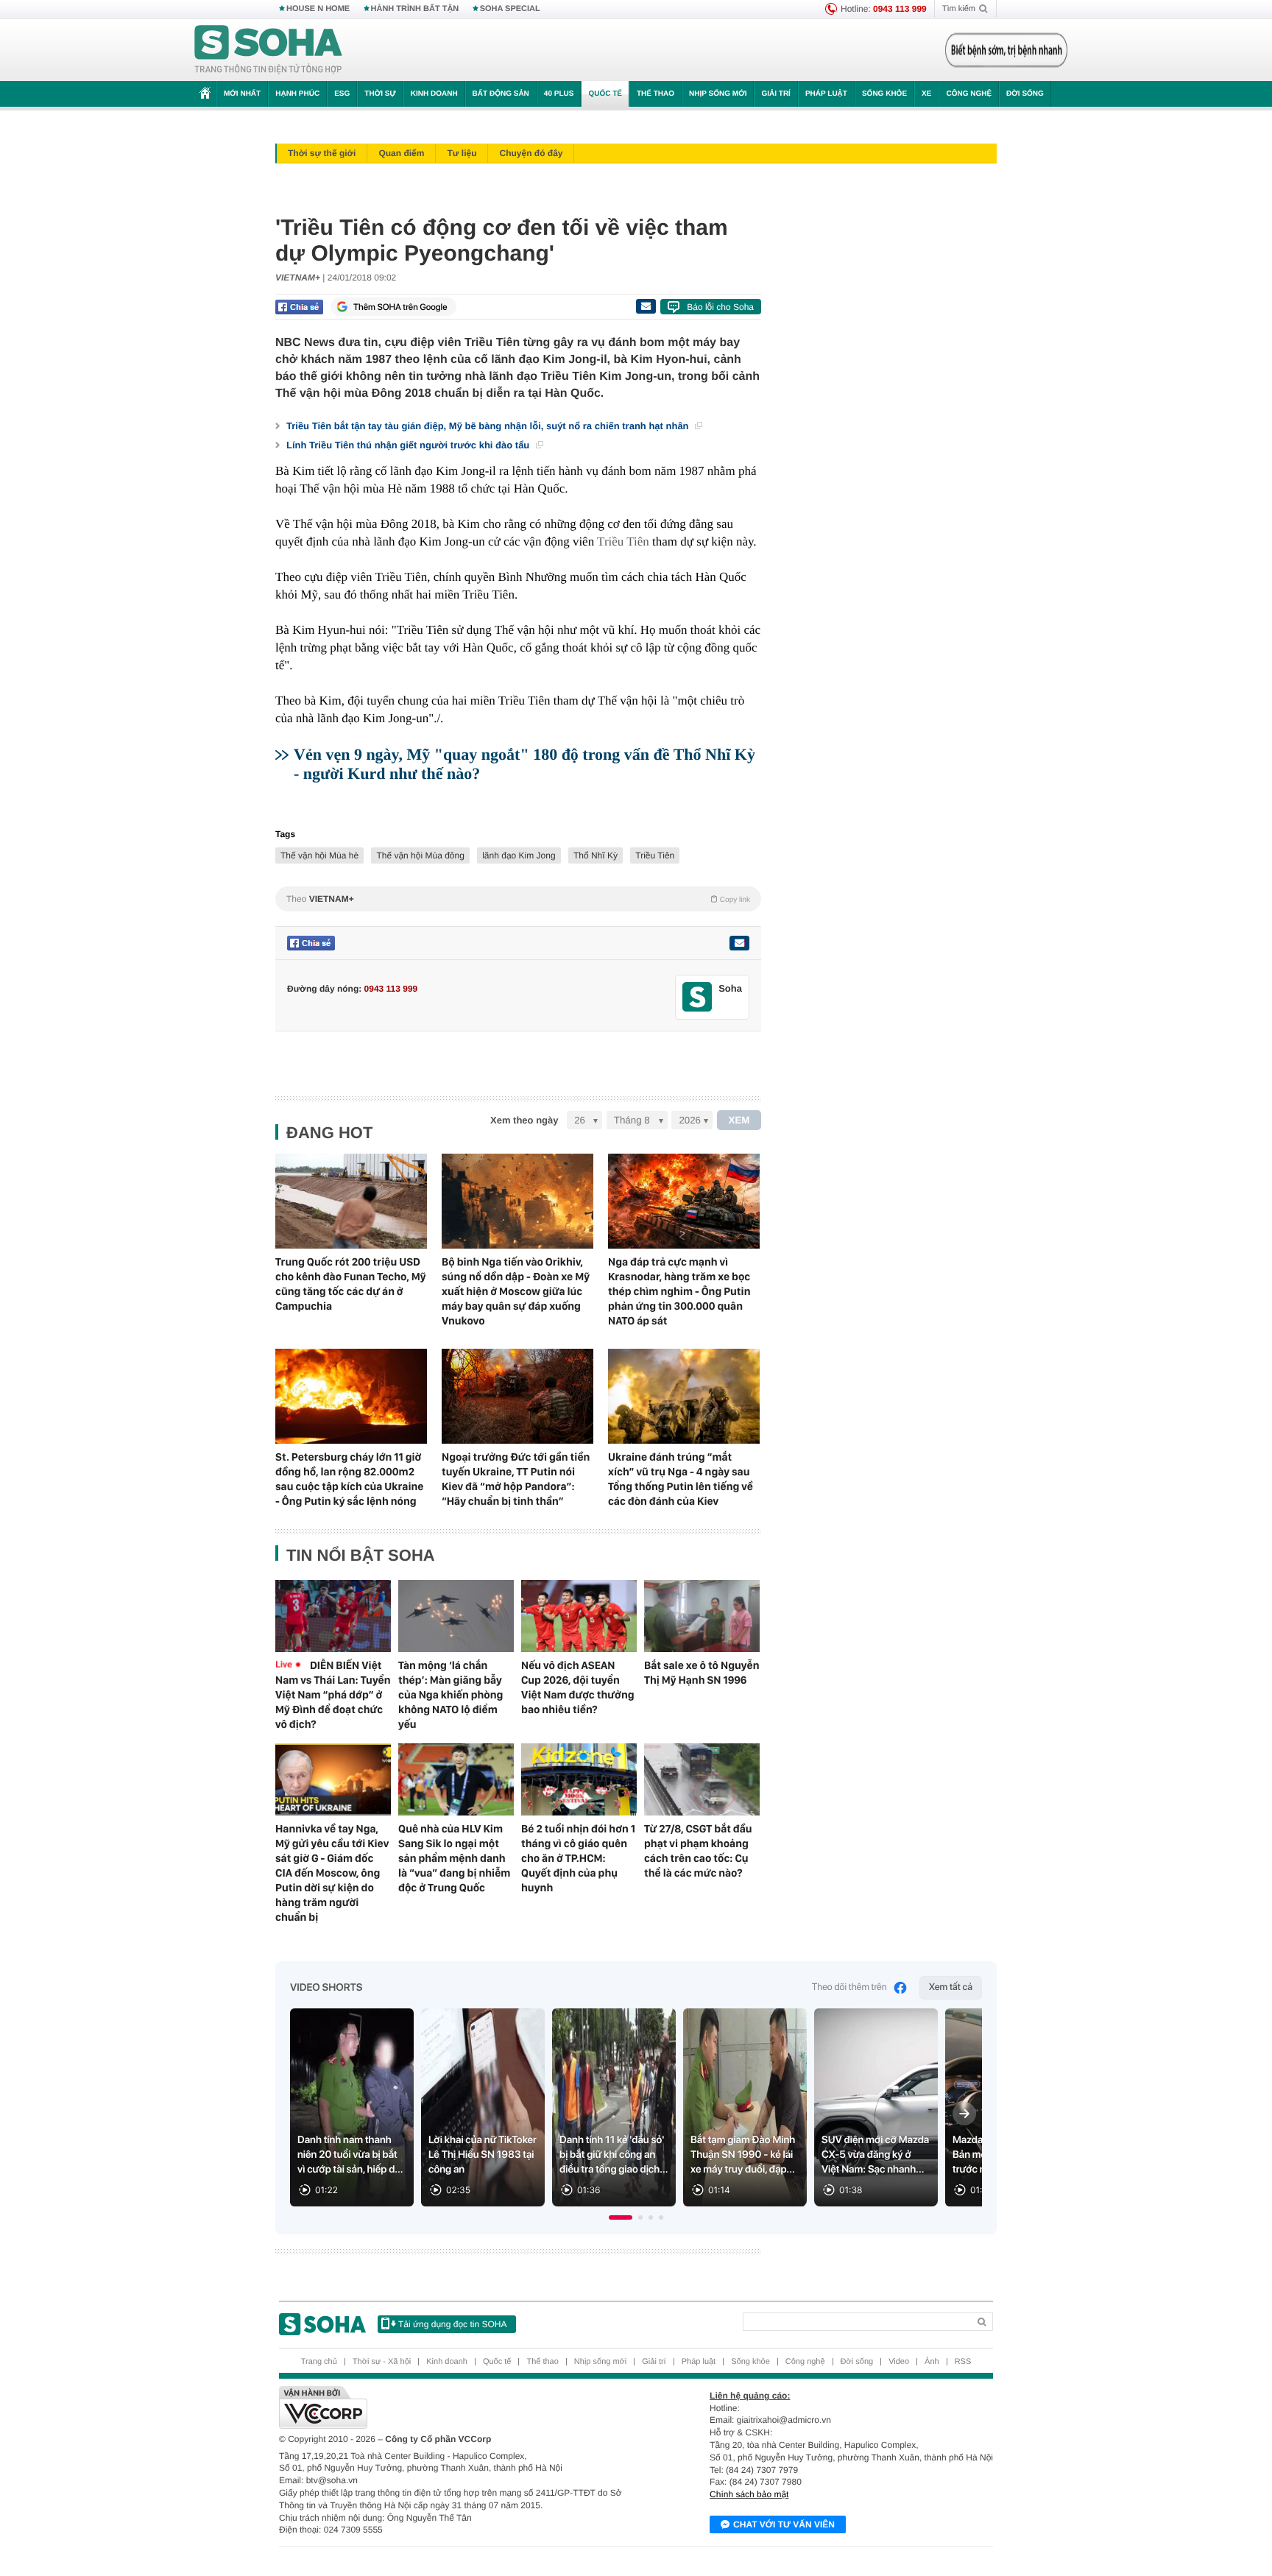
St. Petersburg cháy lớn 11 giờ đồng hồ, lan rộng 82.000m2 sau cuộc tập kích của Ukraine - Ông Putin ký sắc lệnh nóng (349, 1479)
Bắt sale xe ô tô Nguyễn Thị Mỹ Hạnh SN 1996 (702, 1673)
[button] (621, 2217)
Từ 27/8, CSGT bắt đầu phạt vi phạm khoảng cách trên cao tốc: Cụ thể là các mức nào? (698, 1851)
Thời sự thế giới (322, 153)
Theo (518, 899)
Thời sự (380, 94)
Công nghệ (969, 94)
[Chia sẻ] (299, 307)
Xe (926, 94)
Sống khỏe (884, 94)
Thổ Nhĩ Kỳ (596, 855)
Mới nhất (242, 94)
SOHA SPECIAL (510, 9)
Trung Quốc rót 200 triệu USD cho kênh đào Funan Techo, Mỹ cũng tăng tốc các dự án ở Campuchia (351, 1284)
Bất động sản (501, 94)
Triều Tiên (623, 541)
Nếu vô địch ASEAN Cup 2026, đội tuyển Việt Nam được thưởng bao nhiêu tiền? (578, 1687)
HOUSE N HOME (318, 9)
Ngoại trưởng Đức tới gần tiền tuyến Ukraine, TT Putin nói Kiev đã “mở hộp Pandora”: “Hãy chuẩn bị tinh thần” (516, 1479)
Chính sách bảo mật (749, 2494)
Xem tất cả (951, 1987)
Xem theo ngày (524, 1120)
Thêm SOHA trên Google (400, 307)
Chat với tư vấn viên (784, 2524)
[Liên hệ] (739, 943)
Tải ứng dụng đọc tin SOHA (452, 2324)
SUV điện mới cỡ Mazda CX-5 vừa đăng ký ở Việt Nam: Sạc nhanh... (875, 2155)
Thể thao (656, 94)
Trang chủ (319, 2362)
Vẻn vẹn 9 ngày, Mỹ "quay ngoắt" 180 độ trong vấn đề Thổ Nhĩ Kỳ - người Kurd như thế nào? (524, 764)
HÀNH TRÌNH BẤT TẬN (415, 9)
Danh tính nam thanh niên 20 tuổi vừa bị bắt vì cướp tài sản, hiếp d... (350, 2155)
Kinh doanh (434, 94)
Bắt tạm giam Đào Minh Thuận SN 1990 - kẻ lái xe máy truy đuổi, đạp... (743, 2155)
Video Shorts (326, 1988)
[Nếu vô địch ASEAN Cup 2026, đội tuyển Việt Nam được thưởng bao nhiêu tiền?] (579, 1616)
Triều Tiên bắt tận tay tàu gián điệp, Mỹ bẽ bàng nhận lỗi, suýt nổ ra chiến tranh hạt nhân (489, 426)
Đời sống (1025, 94)
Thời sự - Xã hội (382, 2362)
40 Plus (559, 94)
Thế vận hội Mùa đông (420, 855)
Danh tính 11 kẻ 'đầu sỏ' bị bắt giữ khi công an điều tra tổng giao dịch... (614, 2155)
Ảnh (932, 2362)
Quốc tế (605, 94)
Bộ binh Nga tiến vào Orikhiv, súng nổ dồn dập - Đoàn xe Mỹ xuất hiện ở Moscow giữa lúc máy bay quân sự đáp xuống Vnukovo (516, 1291)
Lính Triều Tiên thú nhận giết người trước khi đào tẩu (409, 445)
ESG (342, 94)
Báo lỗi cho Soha (720, 307)
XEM (739, 1120)
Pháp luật (826, 94)
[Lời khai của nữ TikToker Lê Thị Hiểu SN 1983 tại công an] (483, 2107)
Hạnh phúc (297, 94)
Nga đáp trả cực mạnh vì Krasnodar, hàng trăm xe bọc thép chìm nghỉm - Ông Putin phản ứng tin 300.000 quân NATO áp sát (679, 1291)
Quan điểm (401, 153)
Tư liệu (462, 153)
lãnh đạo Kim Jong (519, 855)
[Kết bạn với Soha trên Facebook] (697, 997)
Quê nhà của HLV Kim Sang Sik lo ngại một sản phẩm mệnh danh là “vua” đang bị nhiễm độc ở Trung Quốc (454, 1858)
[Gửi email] (646, 306)
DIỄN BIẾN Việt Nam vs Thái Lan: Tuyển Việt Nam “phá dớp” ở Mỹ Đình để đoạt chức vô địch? (333, 1695)
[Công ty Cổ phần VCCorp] (457, 2407)
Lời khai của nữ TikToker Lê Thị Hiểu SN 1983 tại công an (483, 2155)
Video (899, 2362)
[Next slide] (964, 2114)
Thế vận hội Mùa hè (319, 855)
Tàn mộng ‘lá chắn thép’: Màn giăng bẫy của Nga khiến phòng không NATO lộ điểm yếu (451, 1695)
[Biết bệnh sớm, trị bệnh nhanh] (1006, 50)
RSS (963, 2362)
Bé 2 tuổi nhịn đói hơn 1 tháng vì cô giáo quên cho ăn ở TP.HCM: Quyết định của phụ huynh (578, 1858)
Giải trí (775, 94)
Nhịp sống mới (718, 94)
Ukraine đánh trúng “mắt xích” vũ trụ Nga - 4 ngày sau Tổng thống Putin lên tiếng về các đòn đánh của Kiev (681, 1479)
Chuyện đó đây (531, 153)
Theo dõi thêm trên (849, 1987)
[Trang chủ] (269, 50)
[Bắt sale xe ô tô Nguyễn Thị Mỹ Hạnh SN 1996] (702, 1616)
